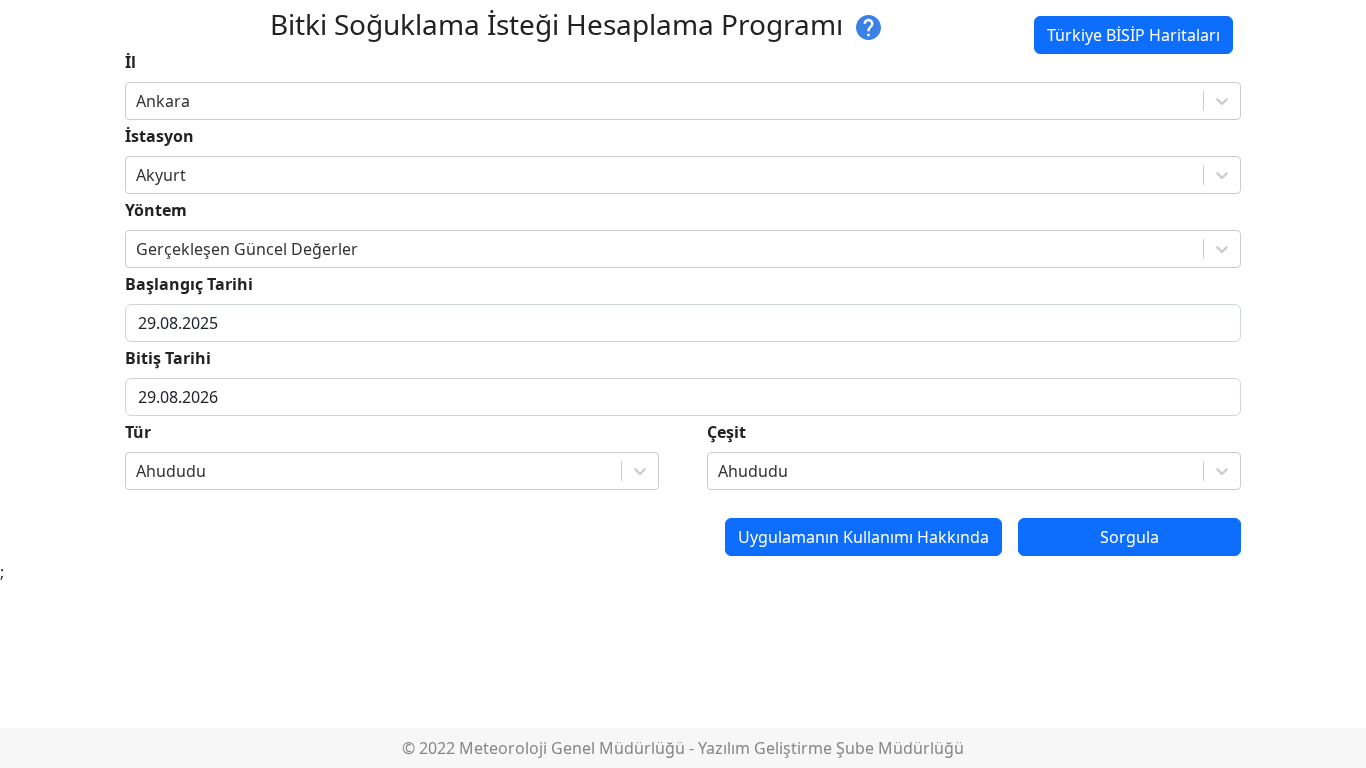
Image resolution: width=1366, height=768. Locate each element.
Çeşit (726, 432)
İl (130, 62)
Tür (138, 432)
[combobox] (138, 101)
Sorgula (1129, 537)
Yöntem (156, 210)
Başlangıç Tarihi (189, 284)
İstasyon (159, 136)
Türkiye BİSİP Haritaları (1133, 35)
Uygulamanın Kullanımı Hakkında (863, 537)
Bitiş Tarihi (168, 358)
